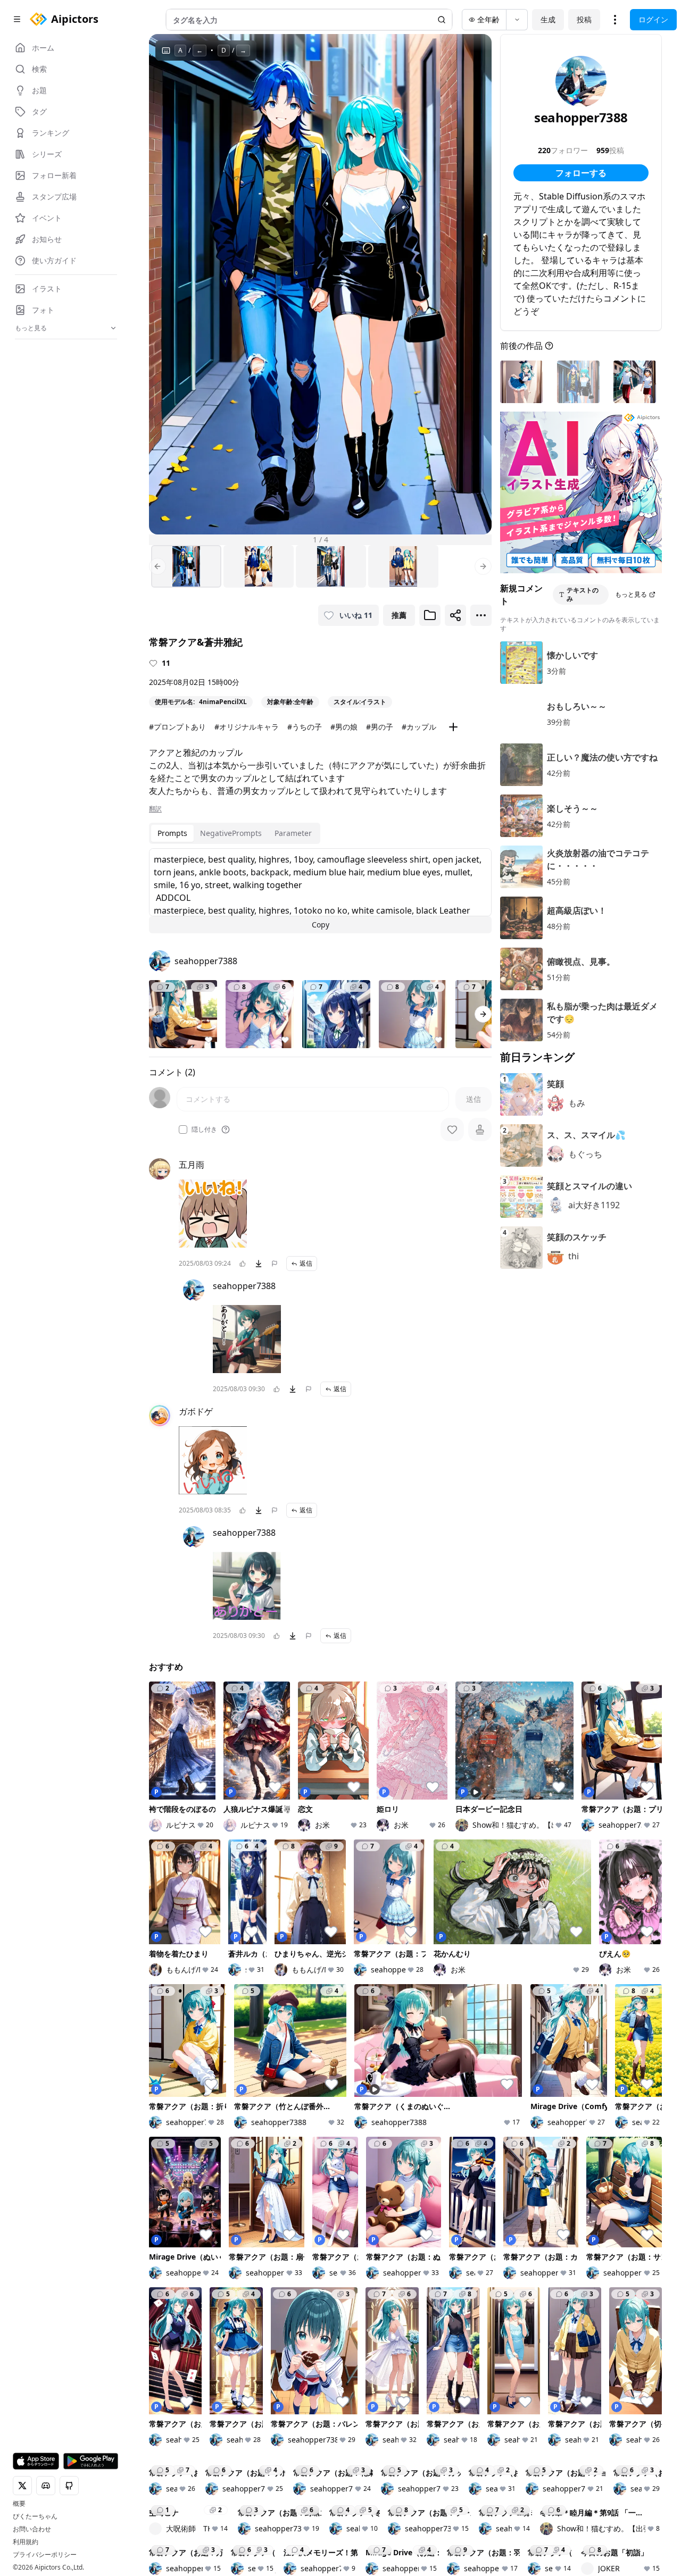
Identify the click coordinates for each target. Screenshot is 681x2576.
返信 (306, 1263)
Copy (321, 925)
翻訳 (155, 809)
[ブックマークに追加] (430, 615)
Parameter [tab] (293, 833)
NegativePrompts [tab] (231, 833)
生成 (548, 19)
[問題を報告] (275, 1264)
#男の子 (380, 727)
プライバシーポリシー (45, 2555)
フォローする (581, 173)
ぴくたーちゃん (35, 2516)
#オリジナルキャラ (247, 727)
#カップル (419, 727)
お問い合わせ (32, 2529)
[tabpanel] (320, 891)
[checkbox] (183, 1130)
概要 (19, 2504)
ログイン (653, 19)
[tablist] (235, 833)
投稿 (584, 19)
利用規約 (26, 2542)
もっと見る (631, 594)
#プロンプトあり (177, 727)
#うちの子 (305, 727)
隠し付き (204, 1130)
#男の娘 (344, 727)
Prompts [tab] (172, 833)
